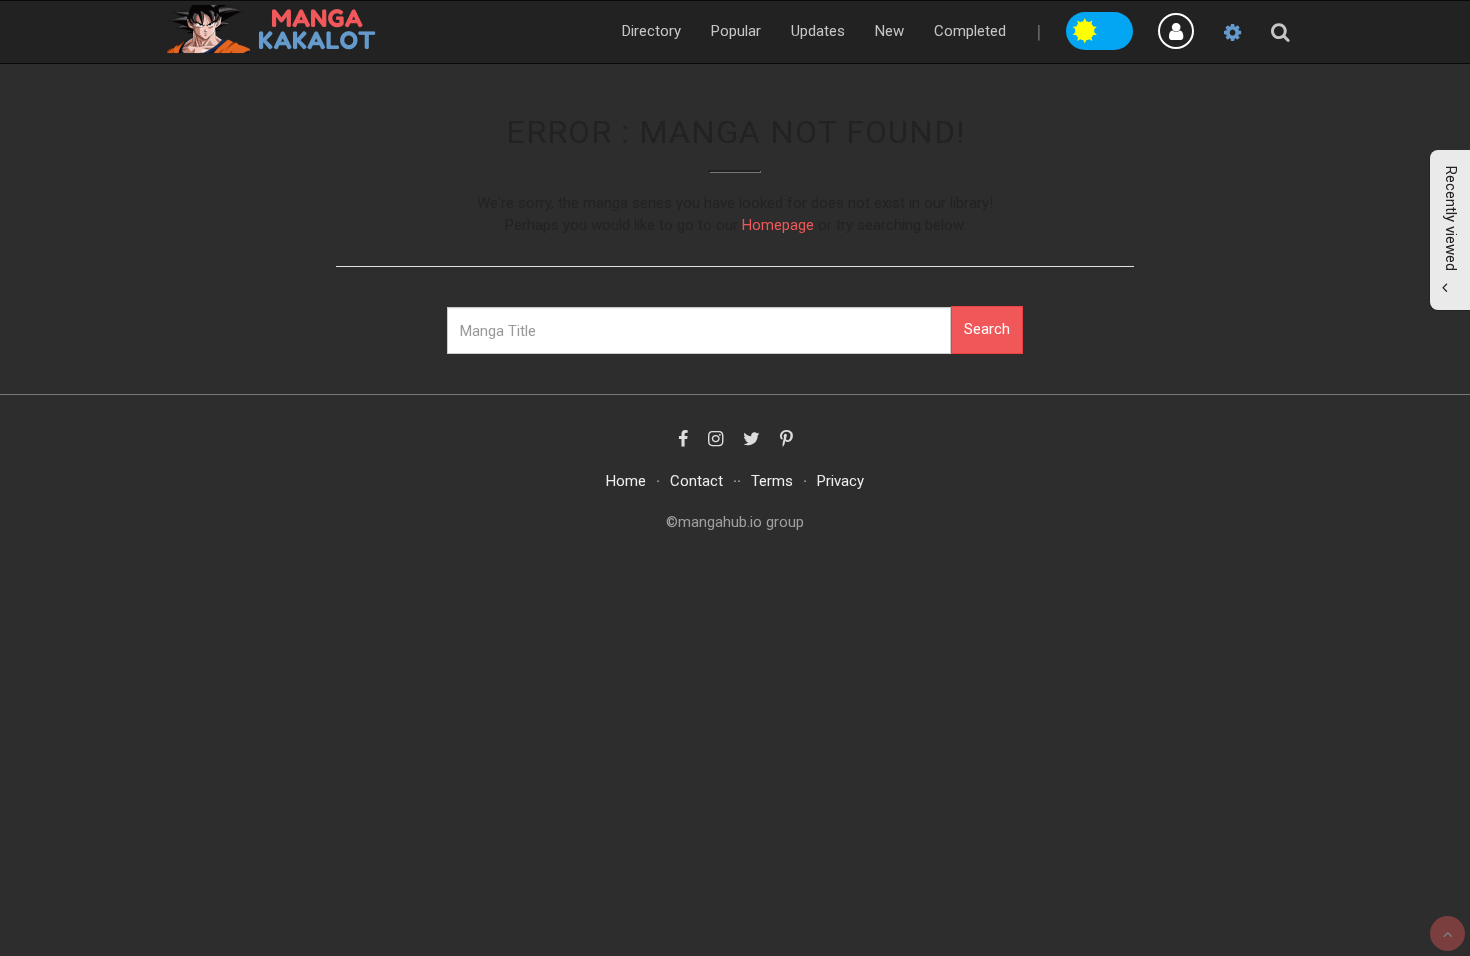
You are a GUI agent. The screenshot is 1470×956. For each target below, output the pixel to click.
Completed (970, 31)
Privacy (840, 481)
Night (1117, 28)
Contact (696, 481)
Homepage (778, 225)
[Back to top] (1447, 933)
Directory (651, 31)
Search (987, 329)
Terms (772, 481)
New (889, 31)
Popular (736, 31)
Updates (818, 31)
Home (626, 481)
